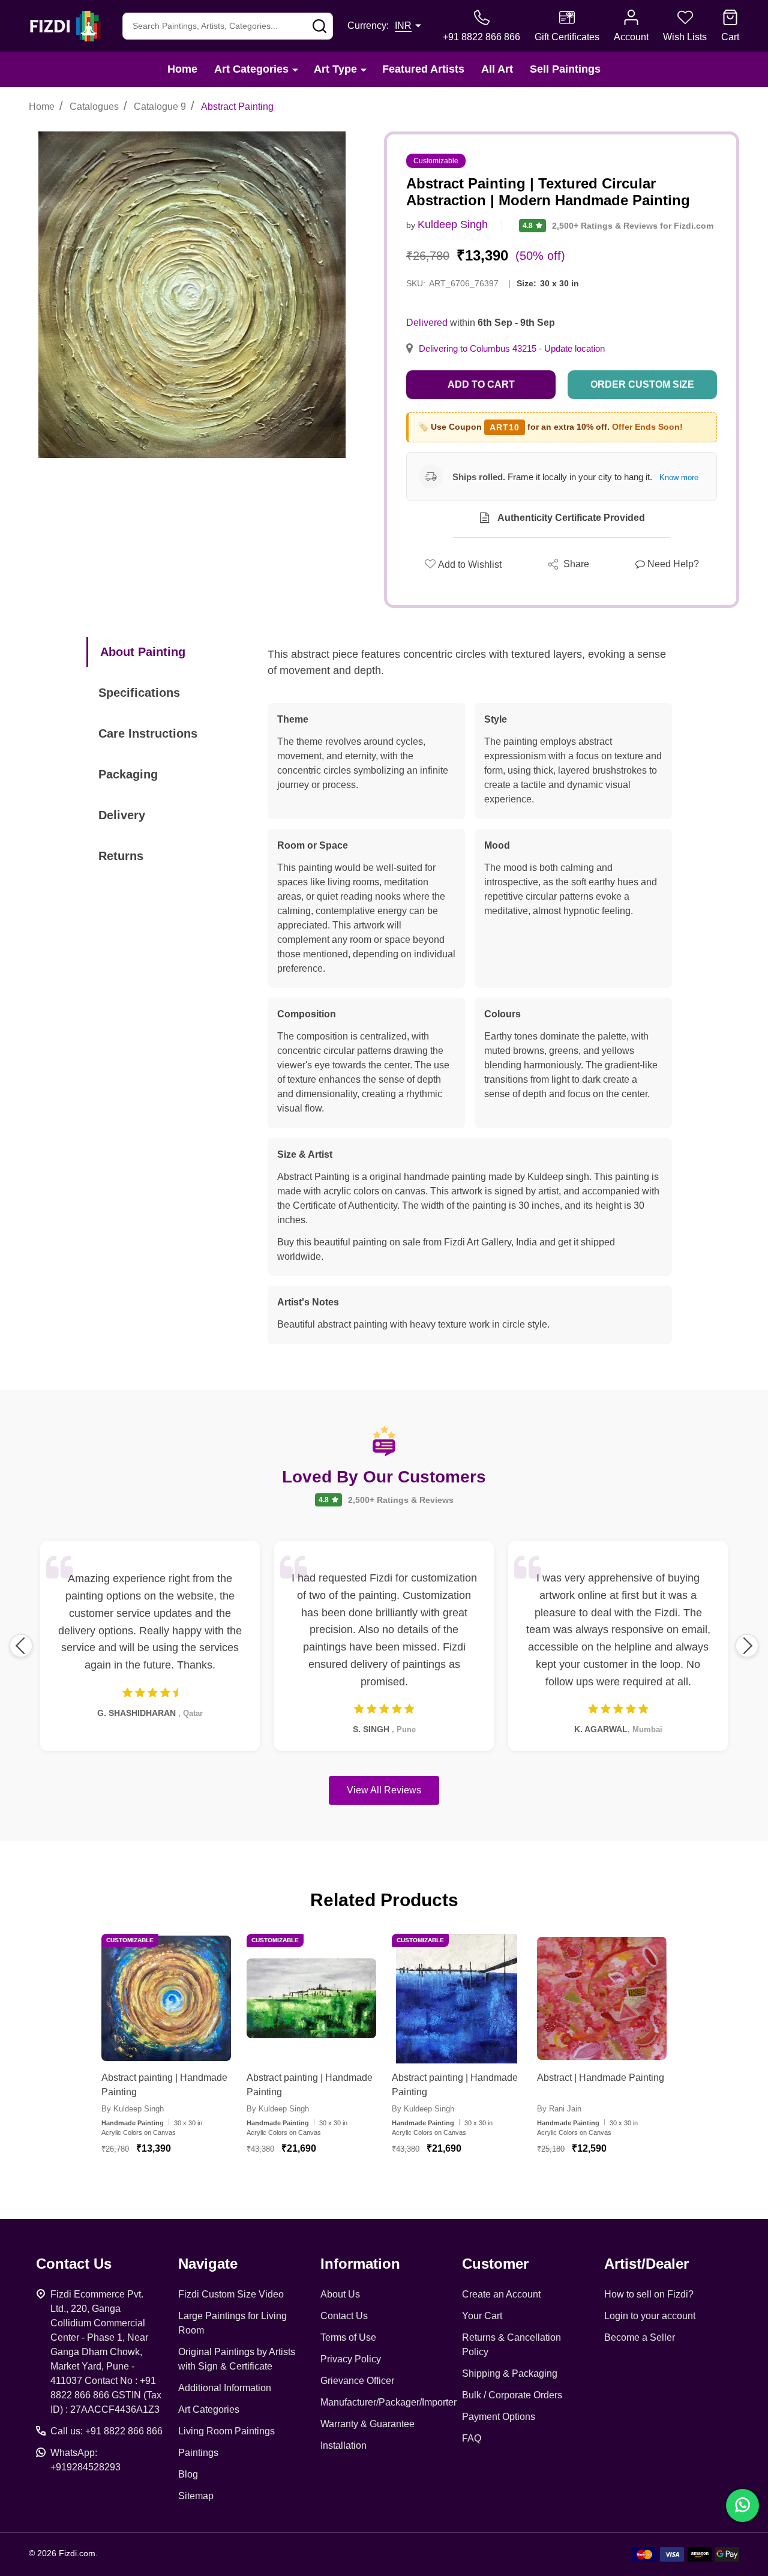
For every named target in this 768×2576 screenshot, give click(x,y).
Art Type (335, 69)
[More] (295, 69)
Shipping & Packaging (510, 2373)
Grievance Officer (357, 2381)
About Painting (143, 652)
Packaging (128, 774)
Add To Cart (181, 2183)
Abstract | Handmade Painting (601, 2078)
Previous (21, 1646)
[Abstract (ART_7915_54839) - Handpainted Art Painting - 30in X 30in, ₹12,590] (602, 1999)
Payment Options (499, 2417)
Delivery (122, 815)
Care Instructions (148, 733)
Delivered (427, 323)
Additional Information (225, 2388)
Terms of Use (348, 2337)
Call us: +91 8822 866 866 (106, 2431)
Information (360, 2264)
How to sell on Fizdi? (649, 2294)
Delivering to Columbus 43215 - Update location (512, 349)
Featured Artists (423, 69)
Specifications (139, 693)
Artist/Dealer (646, 2264)
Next (747, 1646)
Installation (343, 2445)
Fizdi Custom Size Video (231, 2294)
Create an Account (501, 2294)
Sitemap (196, 2496)
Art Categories (251, 69)
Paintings (198, 2453)
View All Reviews (384, 1790)
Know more (679, 477)
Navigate (208, 2264)
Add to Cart (481, 384)
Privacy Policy (351, 2359)
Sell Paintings (565, 69)
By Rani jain (559, 2109)
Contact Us (344, 2316)
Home (182, 69)
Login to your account (650, 2316)
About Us (340, 2294)
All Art (497, 69)
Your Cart (482, 2316)
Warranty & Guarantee (367, 2424)
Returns (121, 856)
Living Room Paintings (226, 2431)
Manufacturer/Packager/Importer (388, 2402)
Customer (495, 2264)
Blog (188, 2474)
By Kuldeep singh (133, 2109)
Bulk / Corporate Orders (512, 2395)
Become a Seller (640, 2337)
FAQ (472, 2438)
